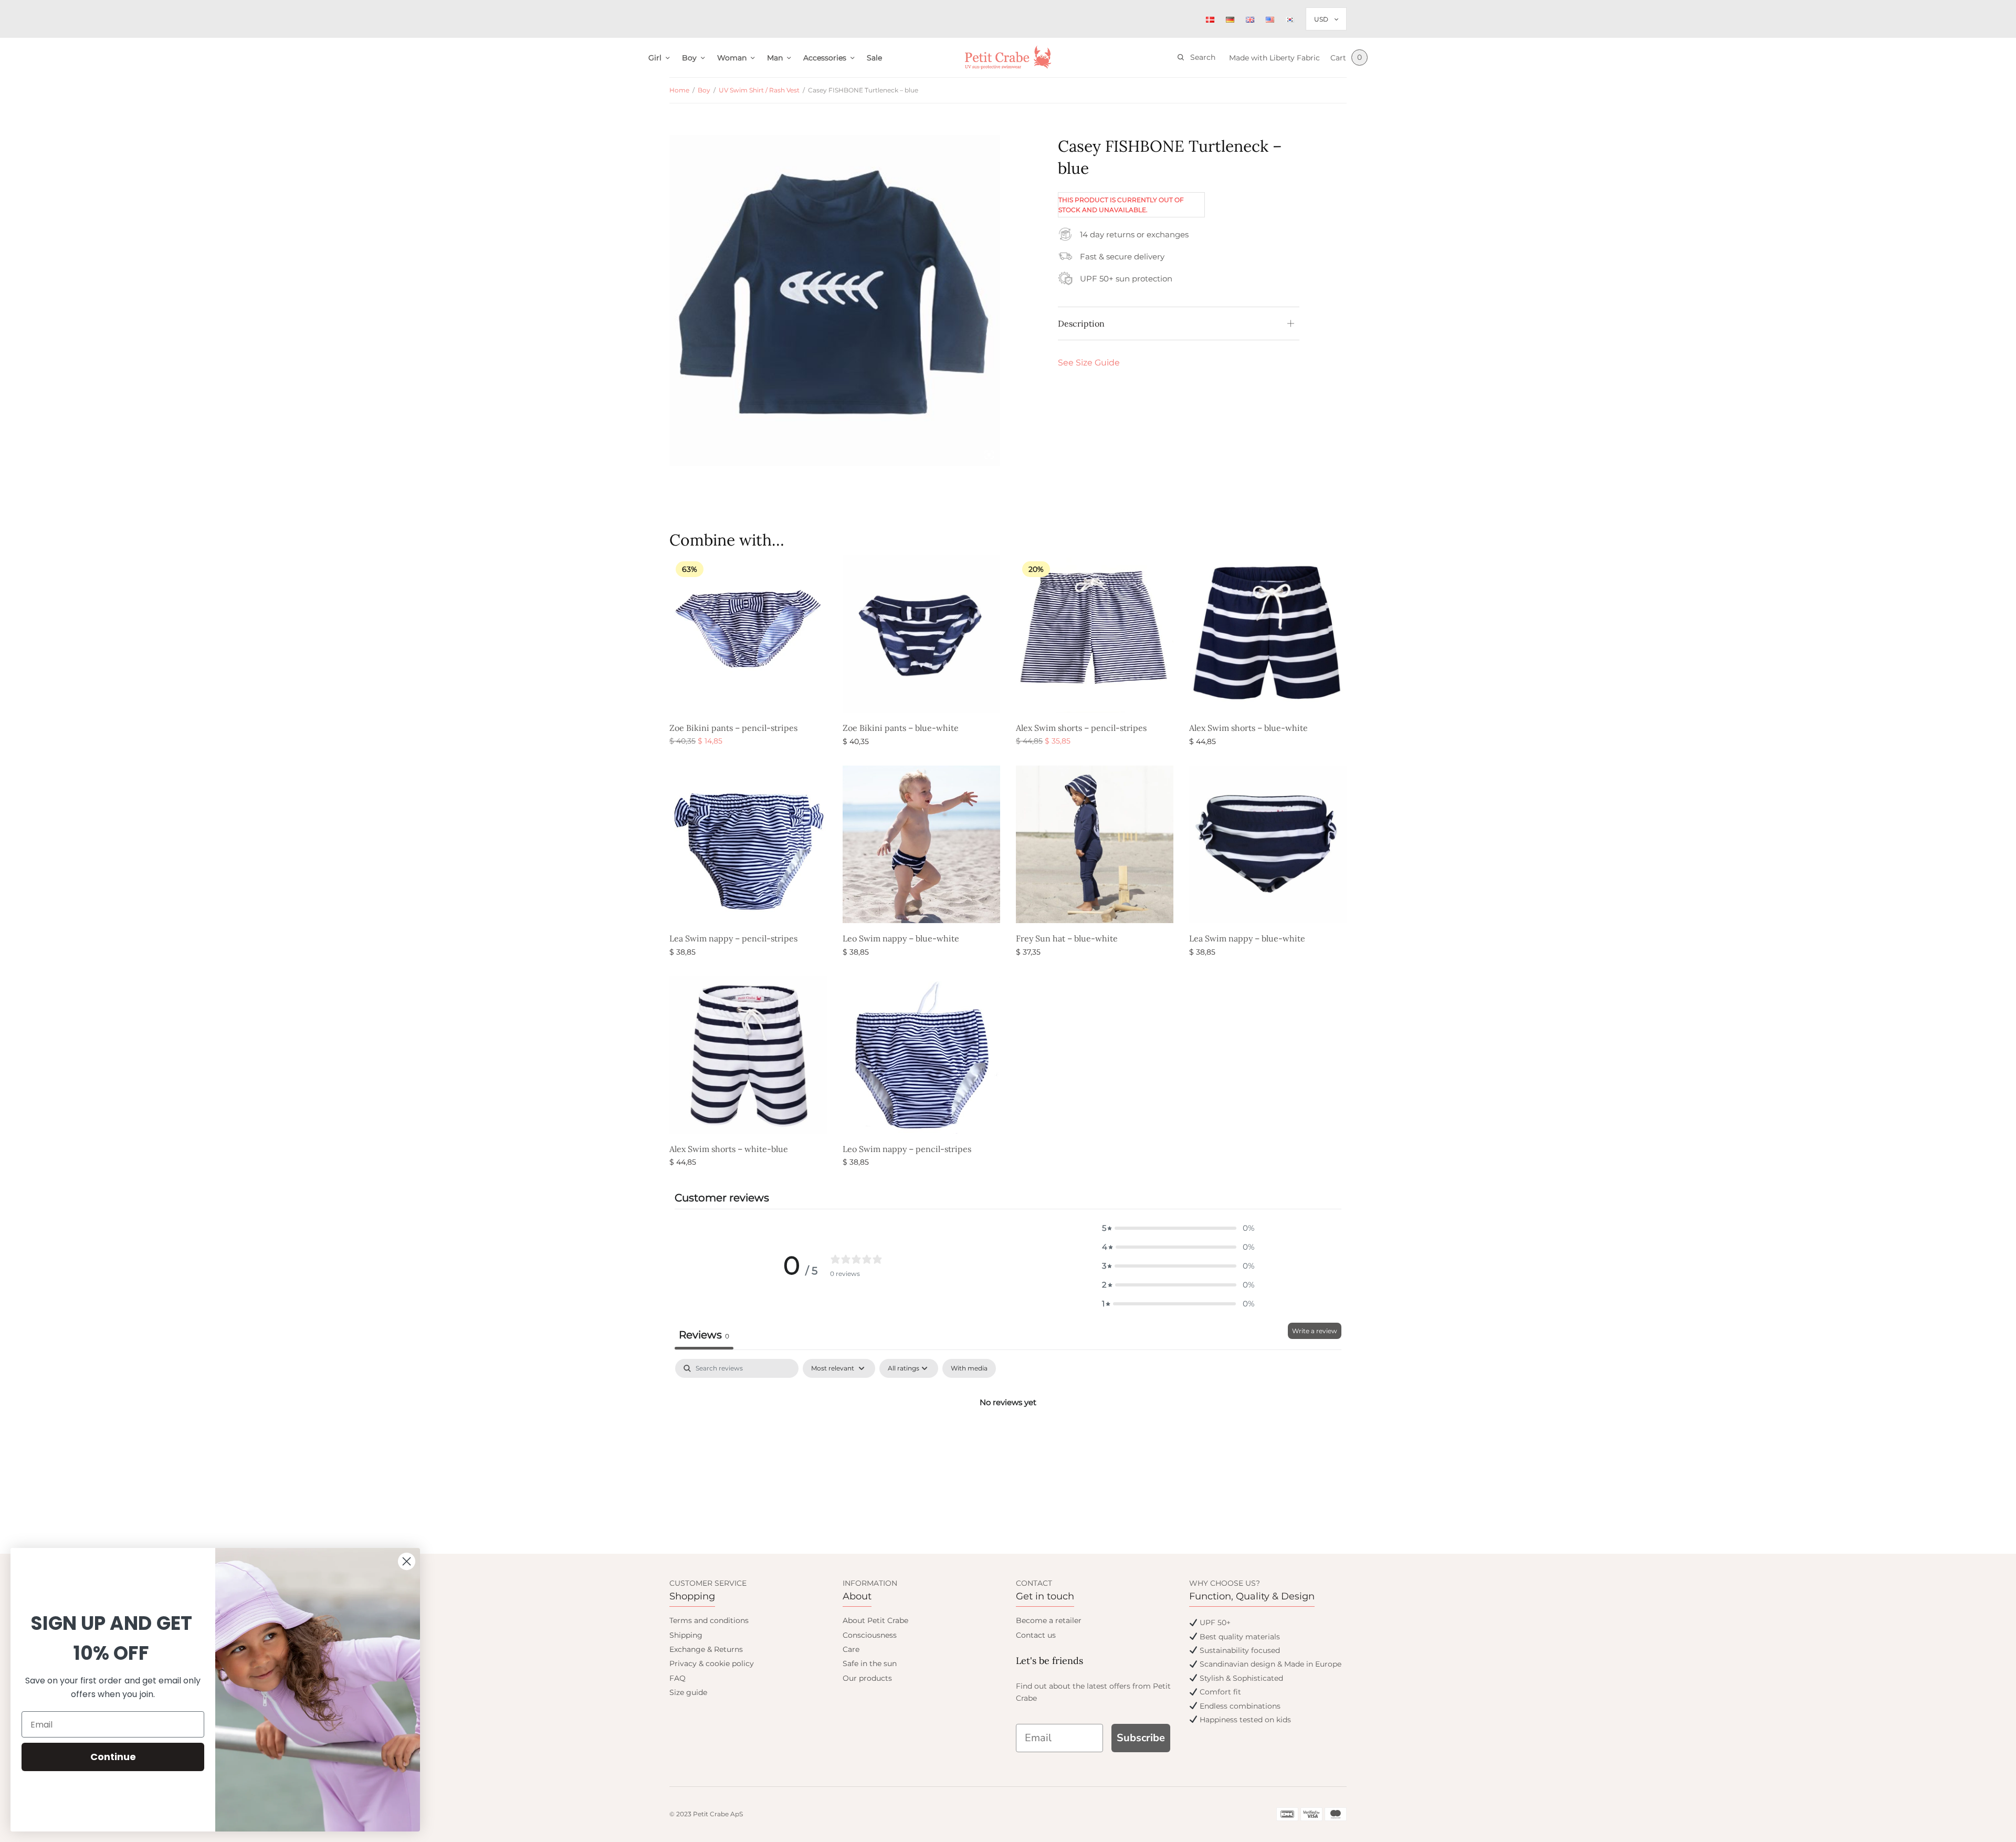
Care (851, 1649)
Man (775, 58)
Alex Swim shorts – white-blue (729, 1149)
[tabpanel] (1008, 1438)
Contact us (1036, 1635)
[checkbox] (969, 1368)
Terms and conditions (709, 1620)
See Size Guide (1089, 363)
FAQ (678, 1678)
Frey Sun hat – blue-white (1067, 938)
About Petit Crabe (875, 1620)
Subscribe (1141, 1738)
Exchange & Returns (706, 1649)
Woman (732, 58)
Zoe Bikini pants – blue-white (901, 728)
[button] (1178, 1228)
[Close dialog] (407, 1561)
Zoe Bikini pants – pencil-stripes (733, 728)
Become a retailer (1049, 1620)
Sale (874, 58)
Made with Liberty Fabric (1274, 58)
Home (679, 90)
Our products (867, 1678)
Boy (689, 58)
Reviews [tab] (704, 1335)
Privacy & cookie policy (712, 1663)
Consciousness (870, 1635)
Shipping (686, 1635)
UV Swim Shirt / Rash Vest (759, 90)
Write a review (1315, 1331)
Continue (113, 1757)
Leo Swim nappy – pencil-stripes (907, 1149)
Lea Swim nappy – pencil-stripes (733, 938)
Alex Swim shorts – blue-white (1248, 728)
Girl (655, 58)
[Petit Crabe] (1008, 57)
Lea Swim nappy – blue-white (1247, 938)
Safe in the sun (870, 1663)
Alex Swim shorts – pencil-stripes (1081, 728)
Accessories (825, 58)
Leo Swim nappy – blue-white (901, 938)
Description (1081, 323)
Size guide (688, 1692)
